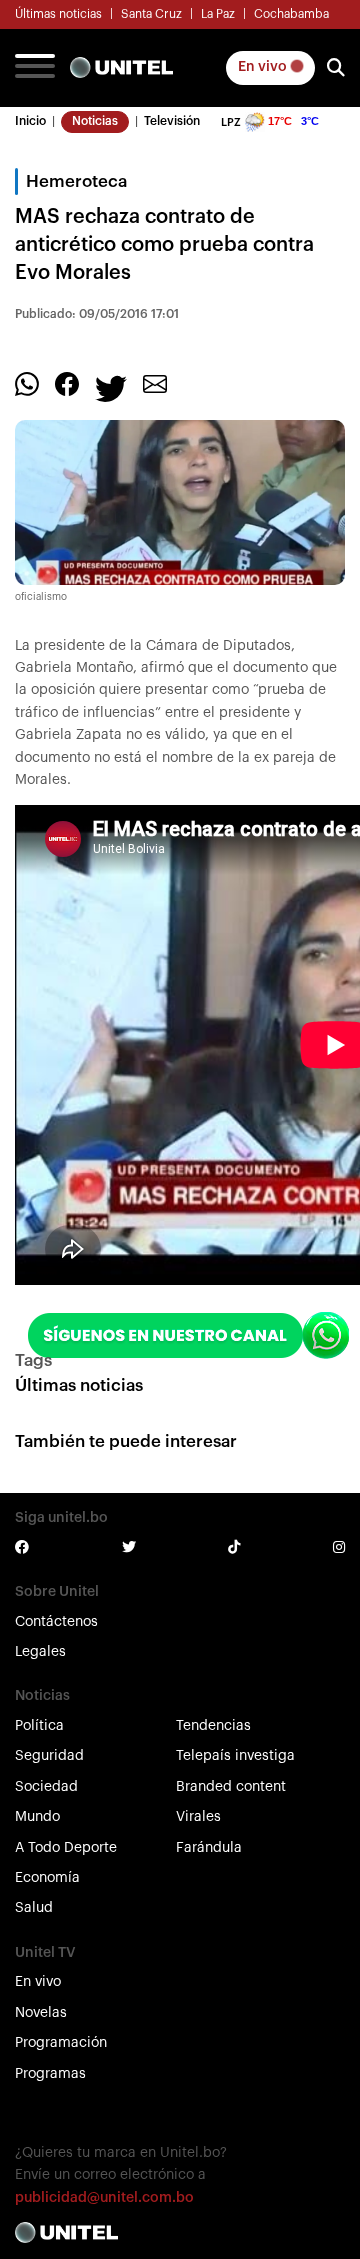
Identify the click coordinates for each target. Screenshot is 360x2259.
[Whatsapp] (27, 383)
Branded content (231, 1787)
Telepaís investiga (235, 1756)
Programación (61, 2043)
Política (39, 1726)
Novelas (41, 2013)
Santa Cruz (151, 14)
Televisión (172, 121)
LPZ (231, 122)
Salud (34, 1908)
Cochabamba (291, 14)
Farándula (209, 1848)
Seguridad (49, 1756)
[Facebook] (67, 383)
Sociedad (46, 1787)
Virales (198, 1817)
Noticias (95, 121)
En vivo (264, 67)
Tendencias (213, 1726)
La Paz (218, 14)
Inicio (30, 121)
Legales (40, 1652)
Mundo (37, 1817)
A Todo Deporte (66, 1848)
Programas (50, 2074)
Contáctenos (56, 1622)
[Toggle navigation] (35, 68)
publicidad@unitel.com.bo (104, 2198)
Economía (47, 1878)
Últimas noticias (58, 14)
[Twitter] (111, 387)
